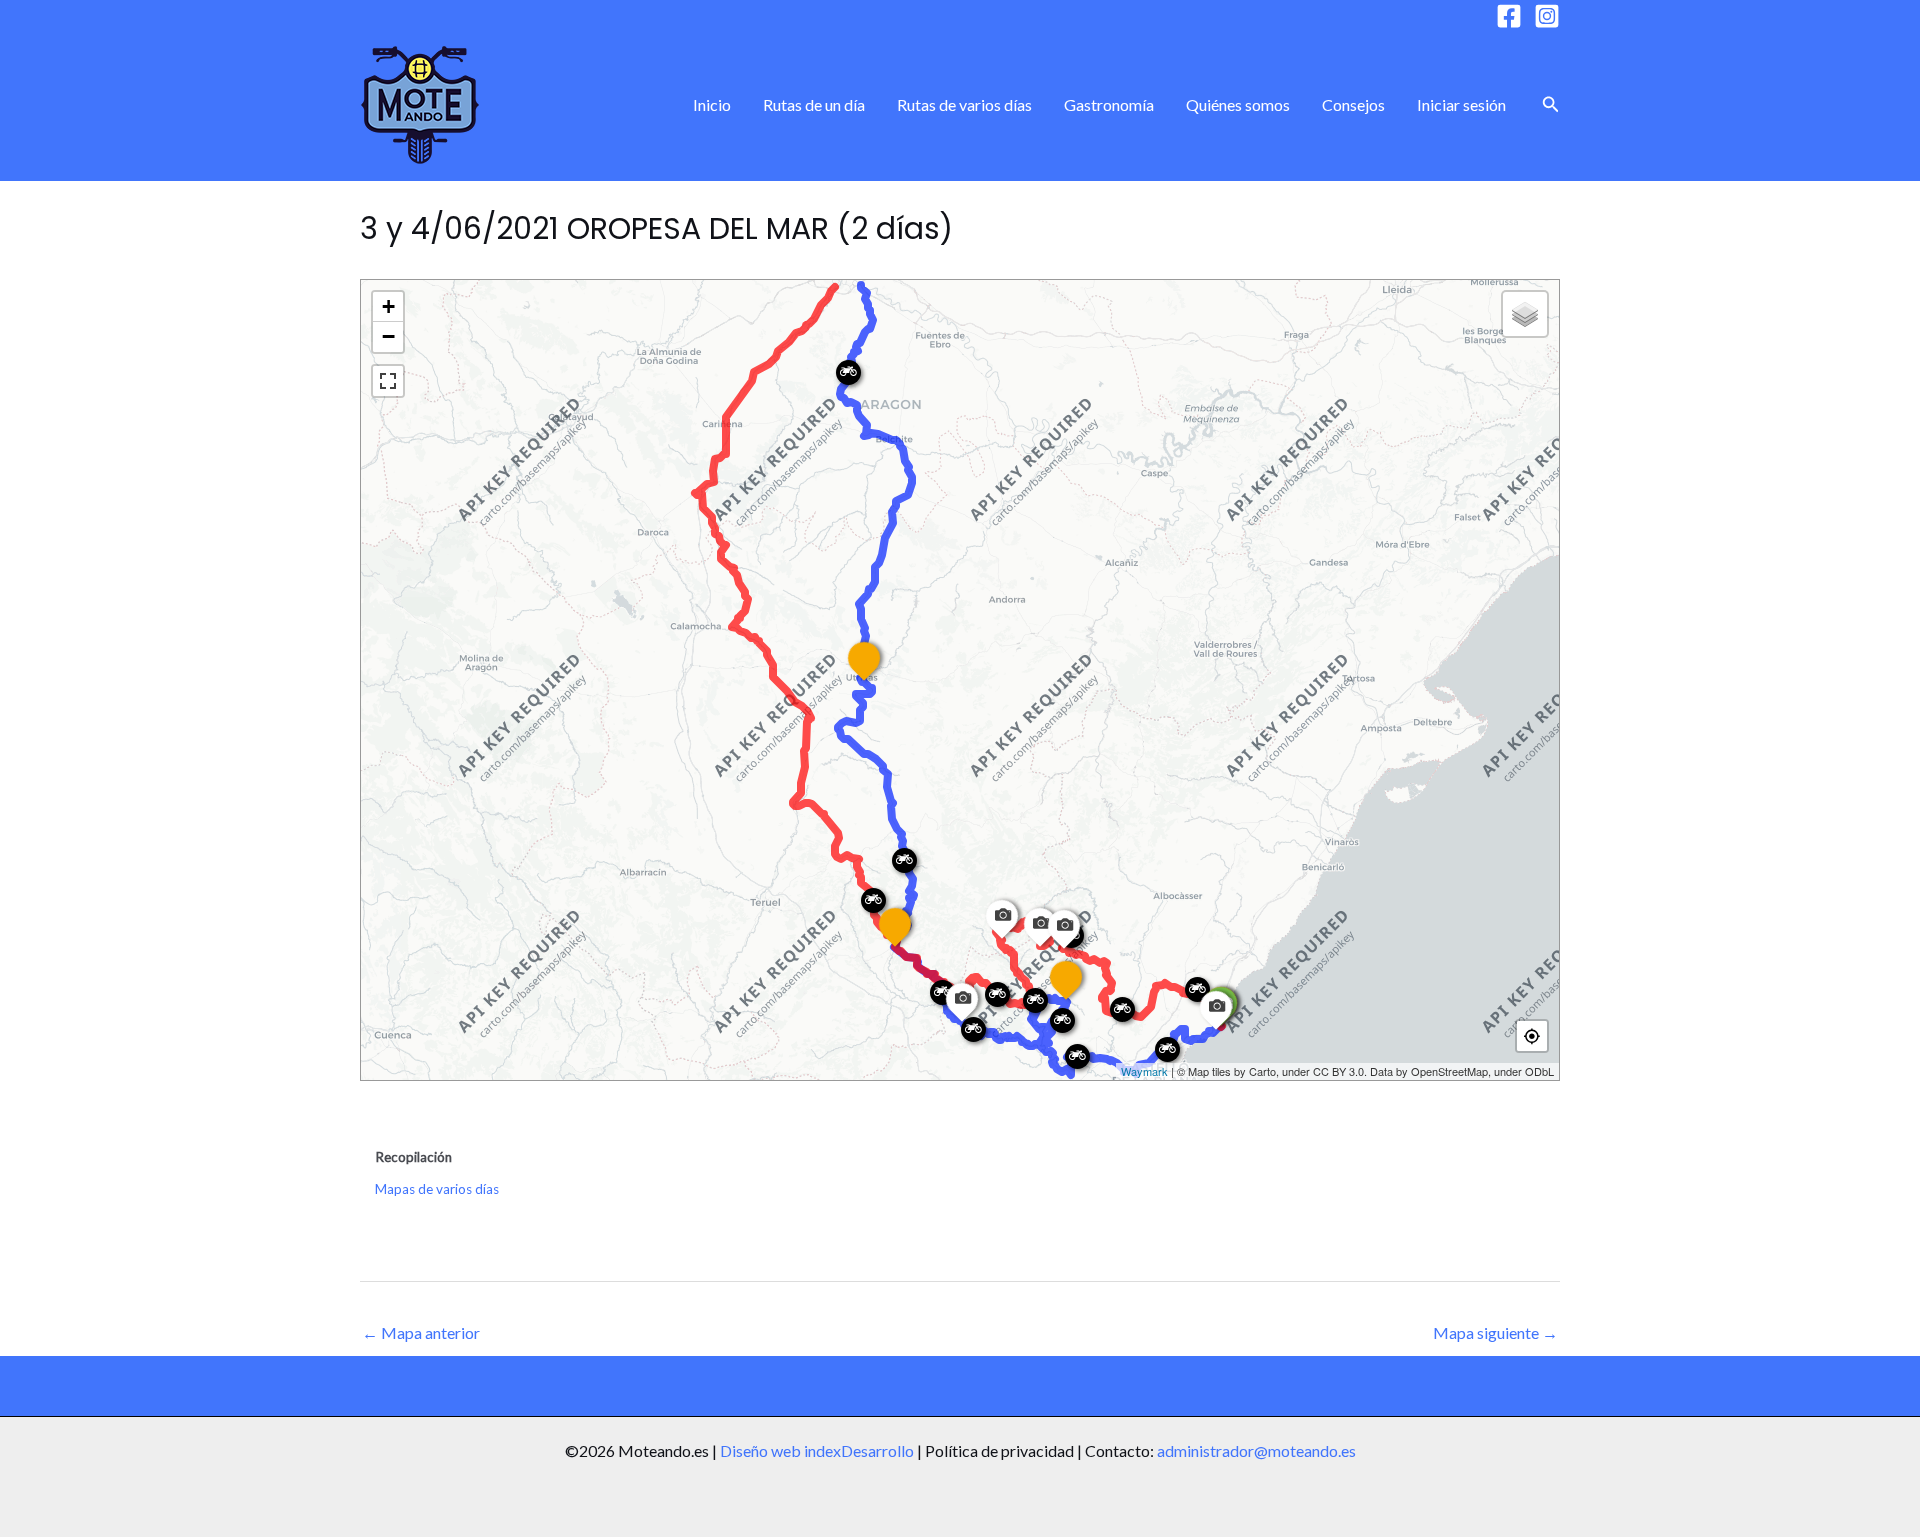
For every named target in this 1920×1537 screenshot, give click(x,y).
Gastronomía (1109, 104)
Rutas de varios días (964, 104)
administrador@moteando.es (1256, 1450)
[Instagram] (1547, 16)
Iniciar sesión (1461, 104)
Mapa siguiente (1495, 1332)
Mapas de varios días (437, 1189)
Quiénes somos (1238, 104)
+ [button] (388, 306)
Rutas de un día (814, 104)
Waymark (1144, 1071)
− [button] (388, 336)
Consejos (1353, 104)
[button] (1551, 104)
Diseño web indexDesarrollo (817, 1450)
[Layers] (1525, 314)
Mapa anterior (421, 1332)
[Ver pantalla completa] (388, 381)
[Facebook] (1509, 16)
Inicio (712, 104)
